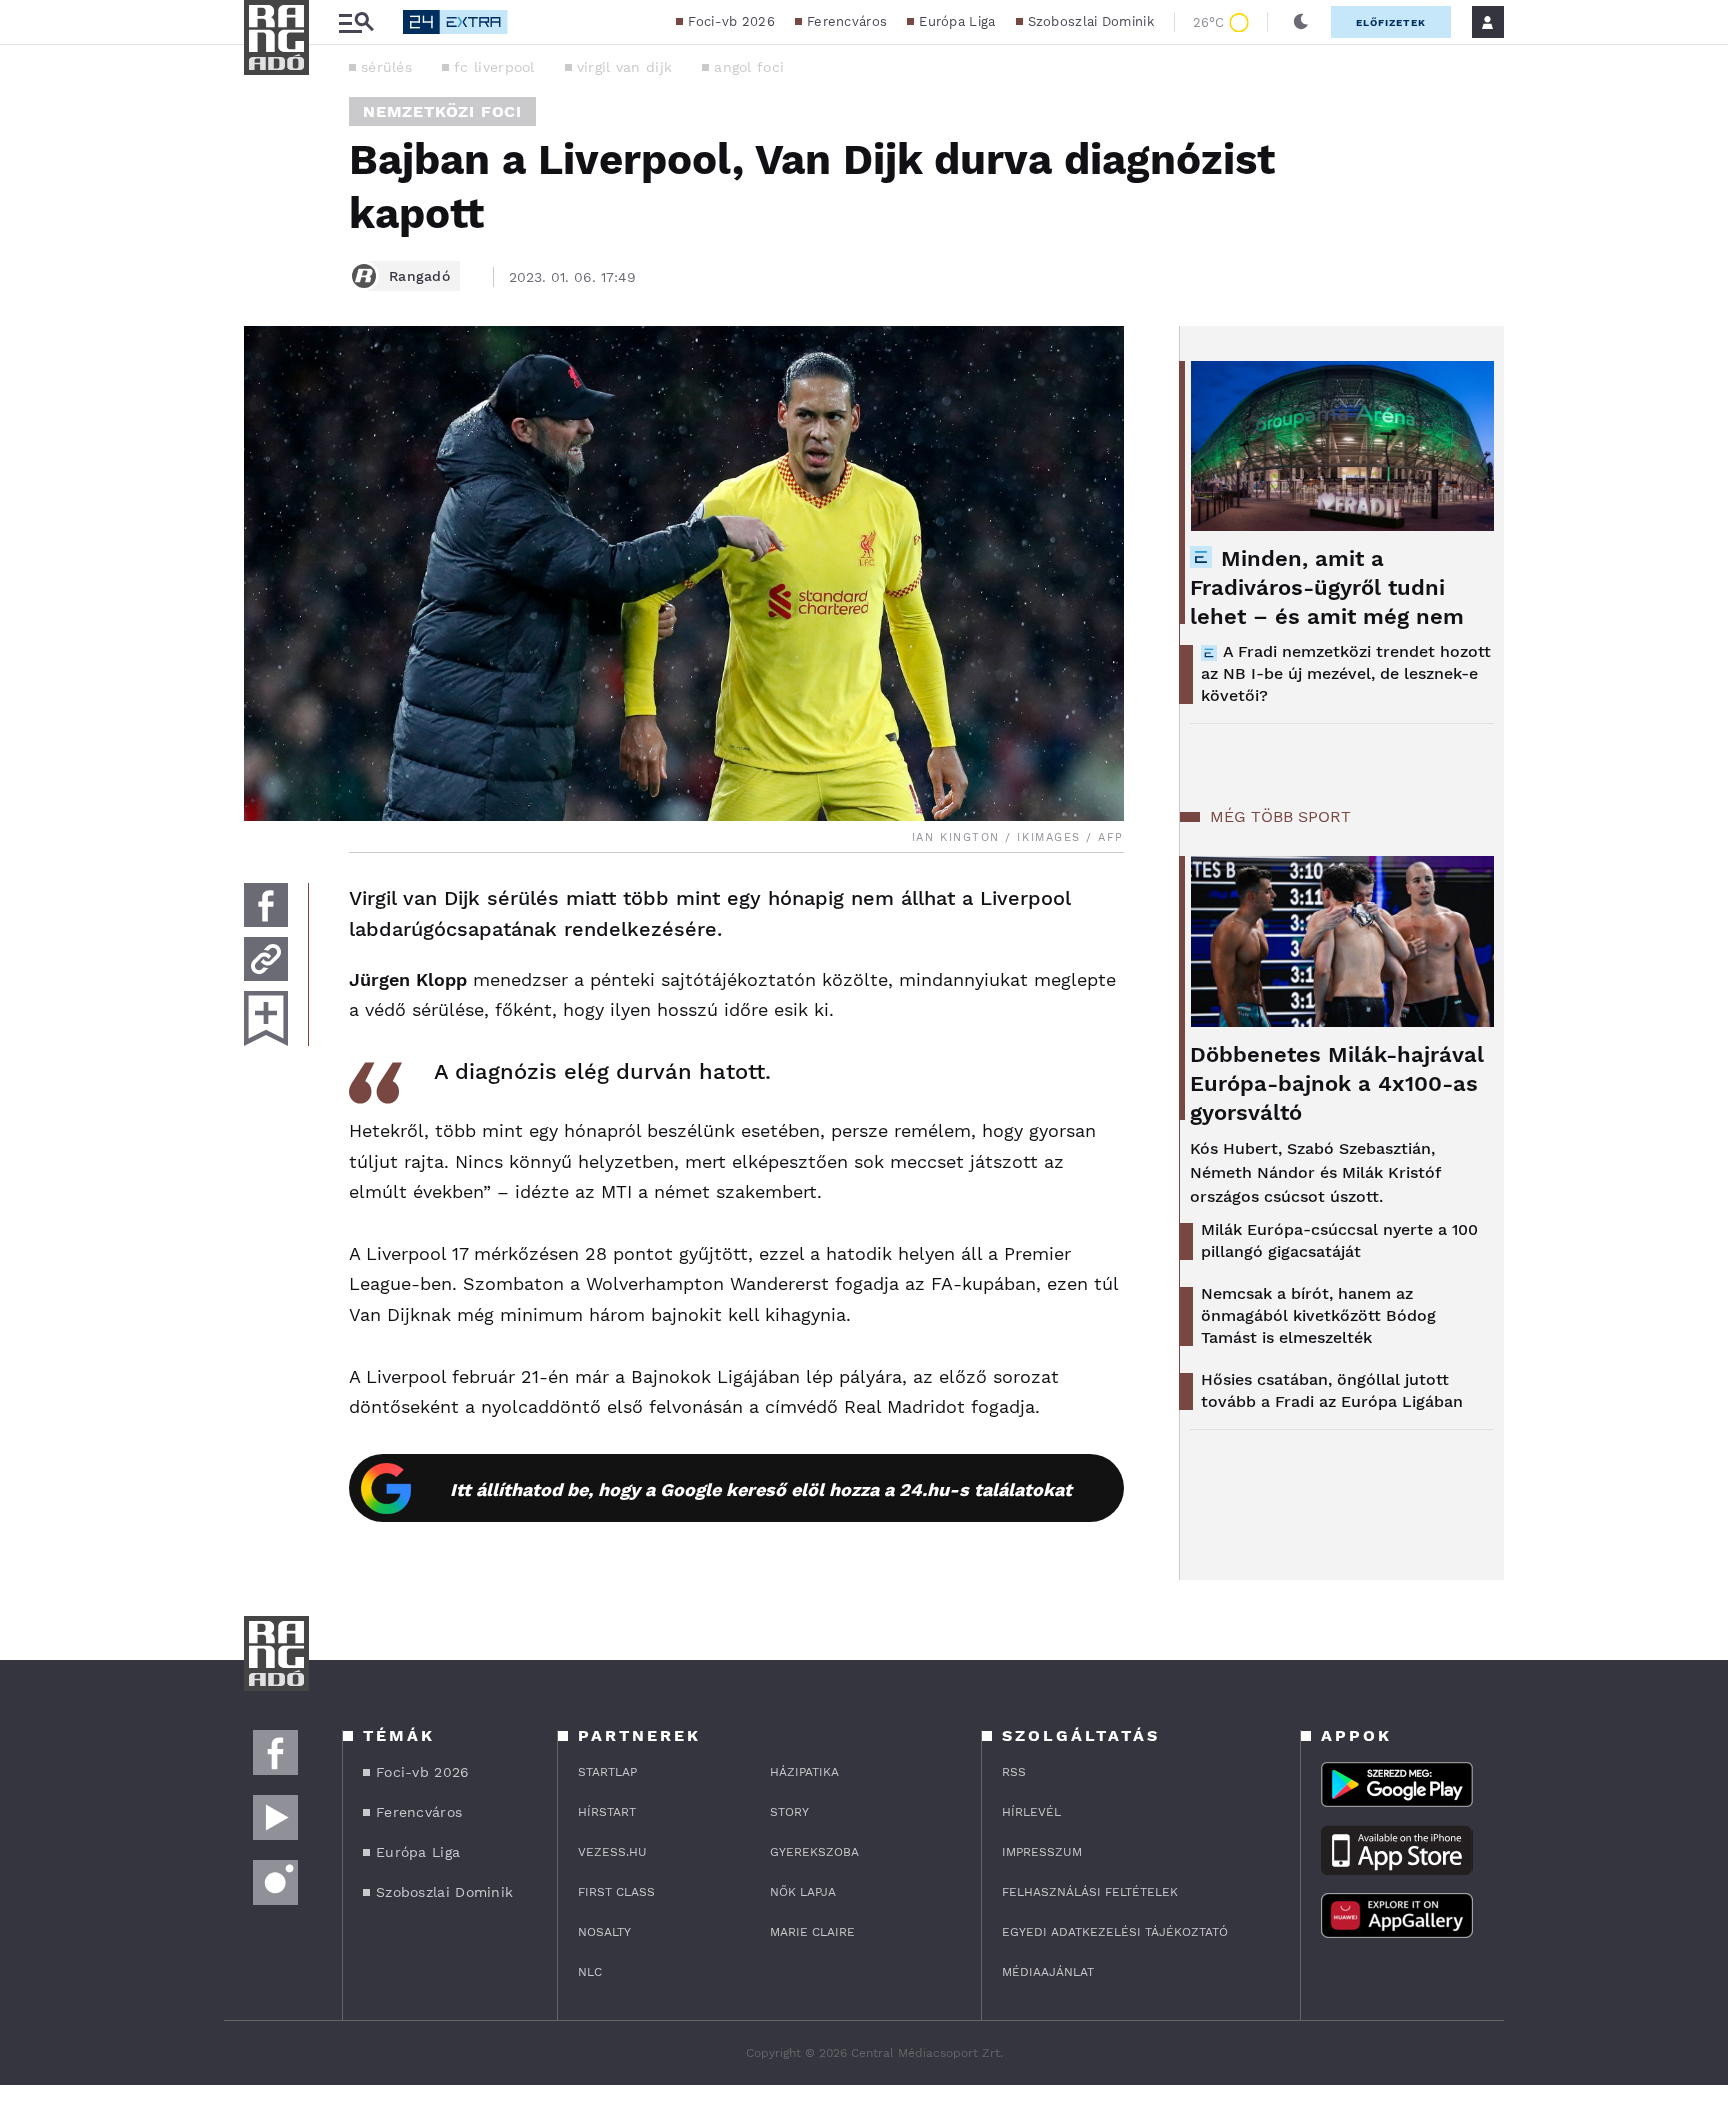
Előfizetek (1391, 22)
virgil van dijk (625, 67)
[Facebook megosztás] (266, 905)
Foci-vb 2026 (731, 21)
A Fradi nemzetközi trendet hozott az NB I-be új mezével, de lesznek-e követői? (1346, 673)
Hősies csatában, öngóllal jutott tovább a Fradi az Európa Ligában (1332, 1390)
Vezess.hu (612, 1852)
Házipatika (804, 1772)
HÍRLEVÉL (1031, 1812)
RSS (1014, 1772)
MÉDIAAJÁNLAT (1048, 1972)
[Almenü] (356, 22)
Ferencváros (847, 21)
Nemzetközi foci (442, 111)
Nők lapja (803, 1892)
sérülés (386, 67)
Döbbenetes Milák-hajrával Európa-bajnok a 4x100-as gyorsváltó (1337, 1083)
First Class (616, 1892)
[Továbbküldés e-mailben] (266, 959)
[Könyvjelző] (266, 1018)
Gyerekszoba (814, 1852)
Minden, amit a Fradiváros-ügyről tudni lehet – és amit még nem (1327, 587)
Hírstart (607, 1812)
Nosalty (604, 1932)
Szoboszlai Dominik (1091, 21)
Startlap (607, 1772)
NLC (590, 1972)
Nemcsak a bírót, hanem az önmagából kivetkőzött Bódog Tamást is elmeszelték (1318, 1315)
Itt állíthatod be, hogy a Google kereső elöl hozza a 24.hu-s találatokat (761, 1489)
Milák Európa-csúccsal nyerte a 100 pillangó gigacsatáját (1339, 1240)
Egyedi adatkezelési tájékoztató (1115, 1932)
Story (789, 1812)
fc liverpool (494, 67)
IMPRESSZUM (1042, 1852)
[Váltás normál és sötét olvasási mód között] (1301, 22)
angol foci (749, 67)
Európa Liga (957, 21)
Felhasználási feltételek (1090, 1892)
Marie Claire (812, 1932)
